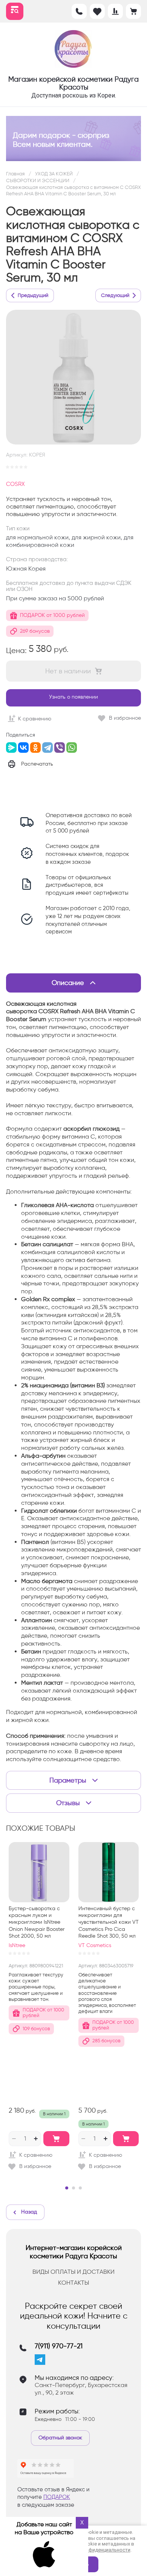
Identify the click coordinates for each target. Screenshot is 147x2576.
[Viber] (60, 748)
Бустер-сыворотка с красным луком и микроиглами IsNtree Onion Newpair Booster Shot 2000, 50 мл (37, 1922)
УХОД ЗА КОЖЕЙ (54, 174)
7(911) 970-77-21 (59, 2346)
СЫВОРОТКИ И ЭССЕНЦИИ (38, 180)
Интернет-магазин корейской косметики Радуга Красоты (74, 2252)
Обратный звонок (60, 2438)
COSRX (15, 484)
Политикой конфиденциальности (92, 2550)
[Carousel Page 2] (73, 2188)
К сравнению (35, 719)
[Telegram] (47, 748)
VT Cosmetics (95, 1945)
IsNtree (17, 1945)
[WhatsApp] (72, 748)
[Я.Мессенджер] (11, 748)
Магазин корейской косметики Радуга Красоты (73, 83)
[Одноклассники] (35, 748)
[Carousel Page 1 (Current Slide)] (67, 2188)
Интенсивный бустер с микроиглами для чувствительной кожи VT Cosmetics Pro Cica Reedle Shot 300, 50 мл (109, 1922)
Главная (15, 174)
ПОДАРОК (57, 2497)
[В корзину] (56, 2139)
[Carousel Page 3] (80, 2188)
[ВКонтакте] (23, 748)
